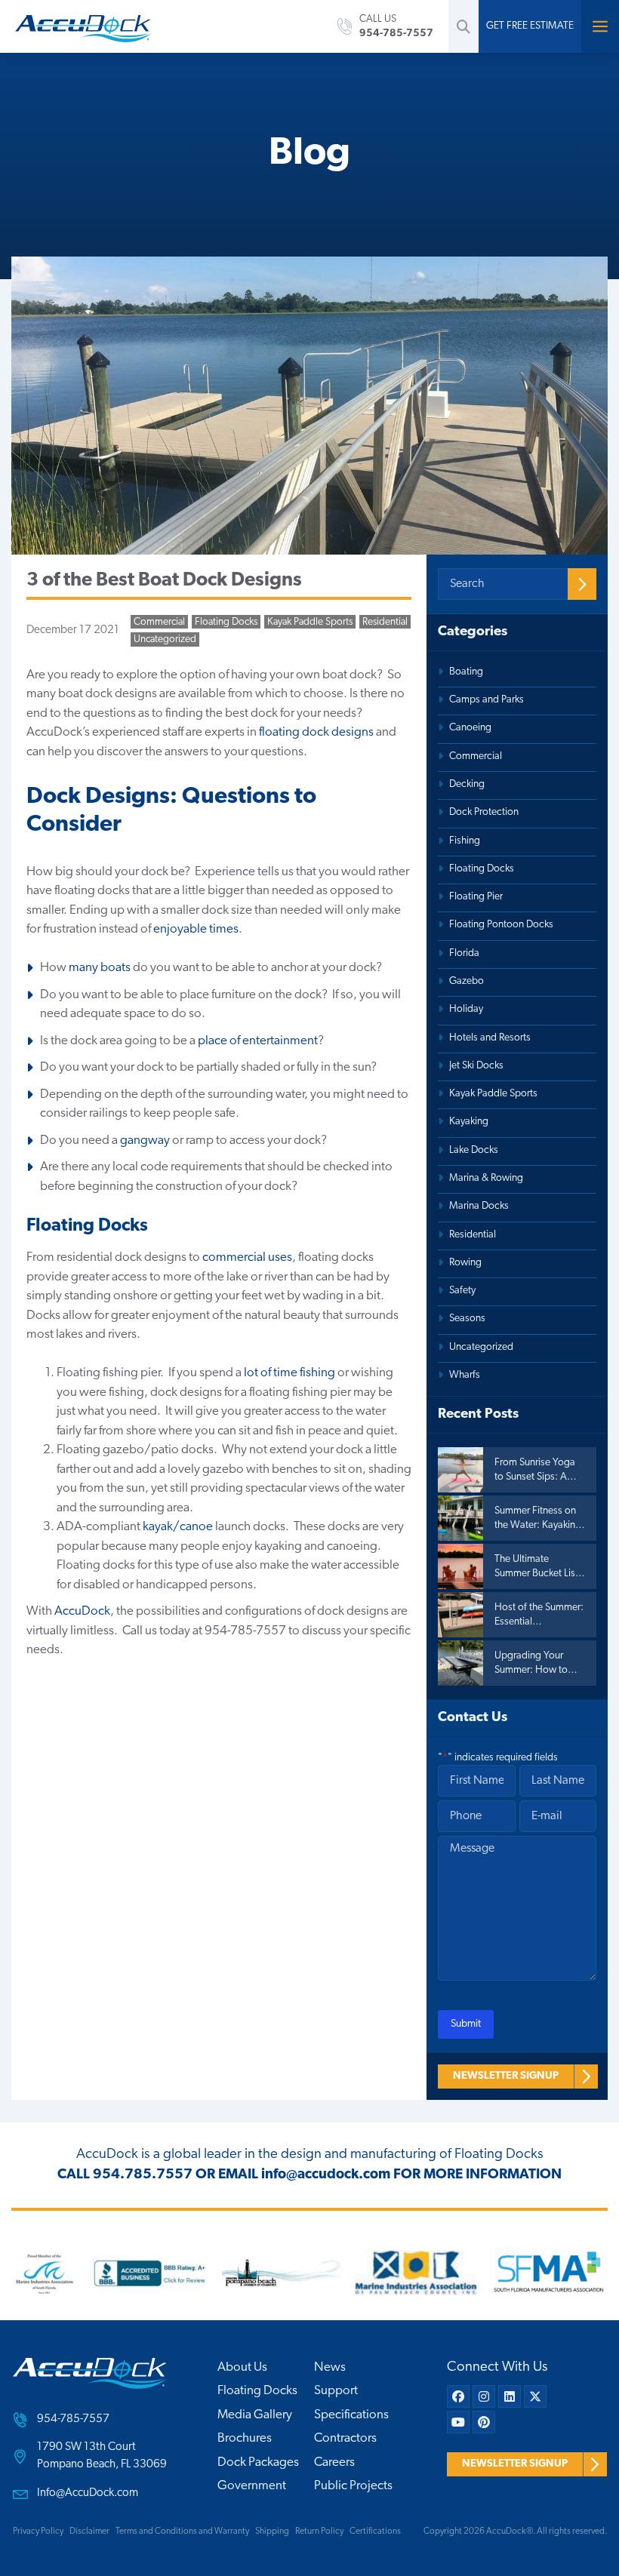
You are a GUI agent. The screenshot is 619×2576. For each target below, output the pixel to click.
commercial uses (247, 1257)
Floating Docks (226, 622)
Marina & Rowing (486, 1178)
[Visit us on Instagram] (484, 2396)
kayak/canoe (178, 1527)
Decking (467, 784)
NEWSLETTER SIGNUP (506, 2076)
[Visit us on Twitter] (535, 2396)
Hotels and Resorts (490, 1038)
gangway (145, 1140)
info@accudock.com (326, 2175)
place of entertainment (258, 1041)
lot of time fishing (289, 1373)
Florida (464, 953)
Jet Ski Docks (476, 1066)
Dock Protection (484, 812)
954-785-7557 (73, 2419)
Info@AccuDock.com (88, 2493)
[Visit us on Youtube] (458, 2422)
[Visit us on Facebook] (458, 2396)
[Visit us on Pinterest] (484, 2422)
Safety (462, 1291)
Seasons (467, 1319)
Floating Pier (476, 897)
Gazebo (467, 981)
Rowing (465, 1263)
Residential (385, 622)
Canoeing (470, 728)
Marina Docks (479, 1206)
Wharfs (465, 1375)
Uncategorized (165, 639)
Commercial (159, 622)
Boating (466, 672)
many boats (100, 968)
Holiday (466, 1009)
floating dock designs (315, 732)
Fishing (465, 841)
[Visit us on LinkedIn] (510, 2396)
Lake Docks (474, 1150)
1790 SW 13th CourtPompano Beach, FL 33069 (102, 2456)
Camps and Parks (487, 700)
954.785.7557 (143, 2175)
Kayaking (469, 1122)
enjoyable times (196, 929)
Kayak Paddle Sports (310, 622)
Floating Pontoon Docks (501, 925)
